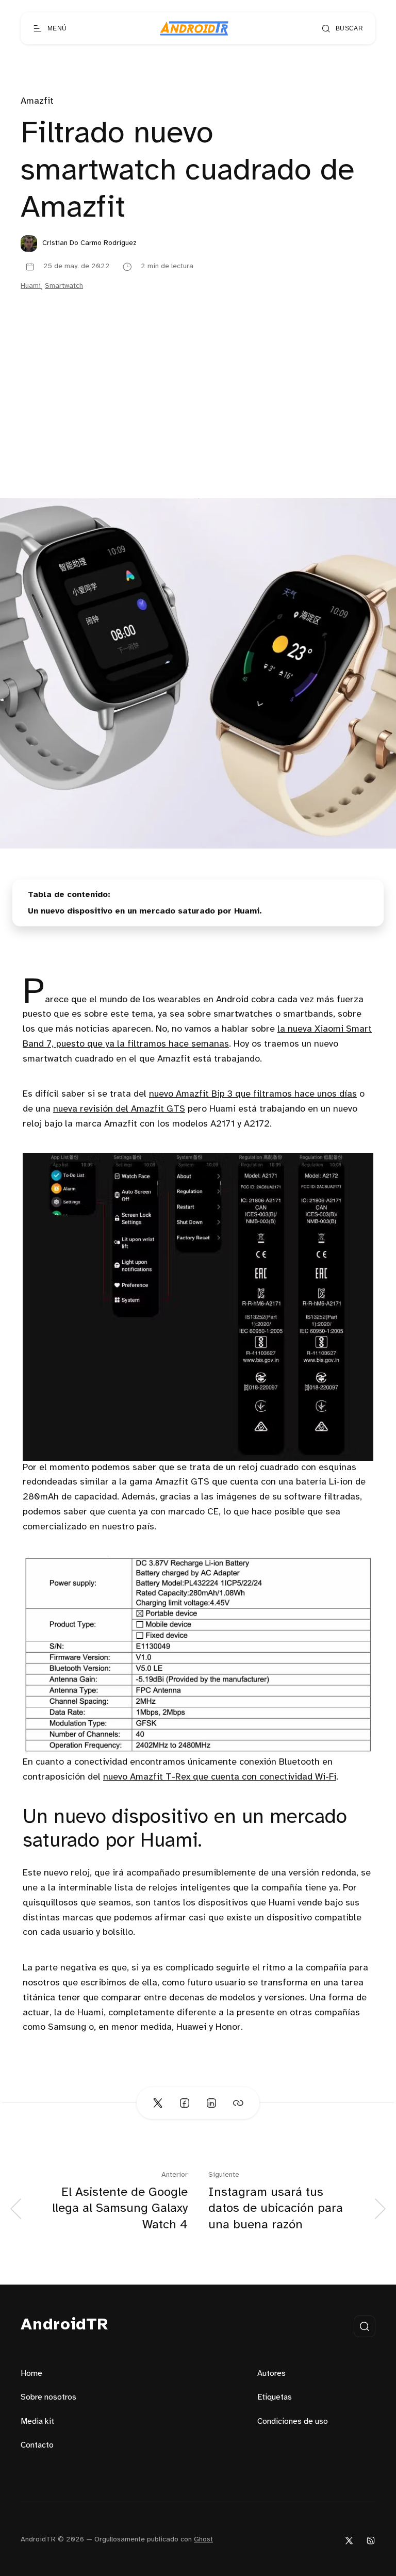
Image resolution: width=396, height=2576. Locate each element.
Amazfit (37, 101)
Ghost (203, 2540)
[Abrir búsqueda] (365, 2326)
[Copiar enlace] (238, 2103)
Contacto (37, 2445)
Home (31, 2374)
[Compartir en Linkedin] (211, 2103)
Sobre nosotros (48, 2397)
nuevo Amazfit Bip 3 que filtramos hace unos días (253, 1094)
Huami (31, 286)
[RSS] (371, 2540)
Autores (271, 2374)
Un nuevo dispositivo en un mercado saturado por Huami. (145, 911)
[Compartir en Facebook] (185, 2103)
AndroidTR (65, 2325)
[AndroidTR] (194, 28)
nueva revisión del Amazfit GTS (119, 1109)
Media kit (37, 2422)
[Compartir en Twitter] (158, 2103)
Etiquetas (275, 2397)
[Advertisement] (198, 420)
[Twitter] (349, 2540)
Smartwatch (64, 286)
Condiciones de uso (293, 2422)
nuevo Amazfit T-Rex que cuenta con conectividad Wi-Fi (220, 1777)
